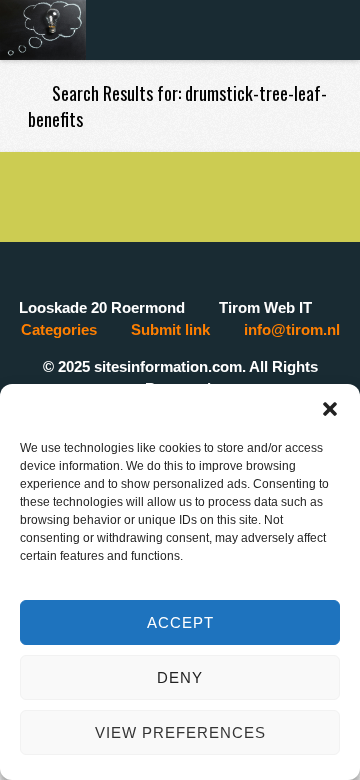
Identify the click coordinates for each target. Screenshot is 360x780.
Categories (59, 329)
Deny (180, 677)
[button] (330, 409)
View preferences (180, 732)
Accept (180, 622)
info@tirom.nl (292, 329)
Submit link (170, 329)
